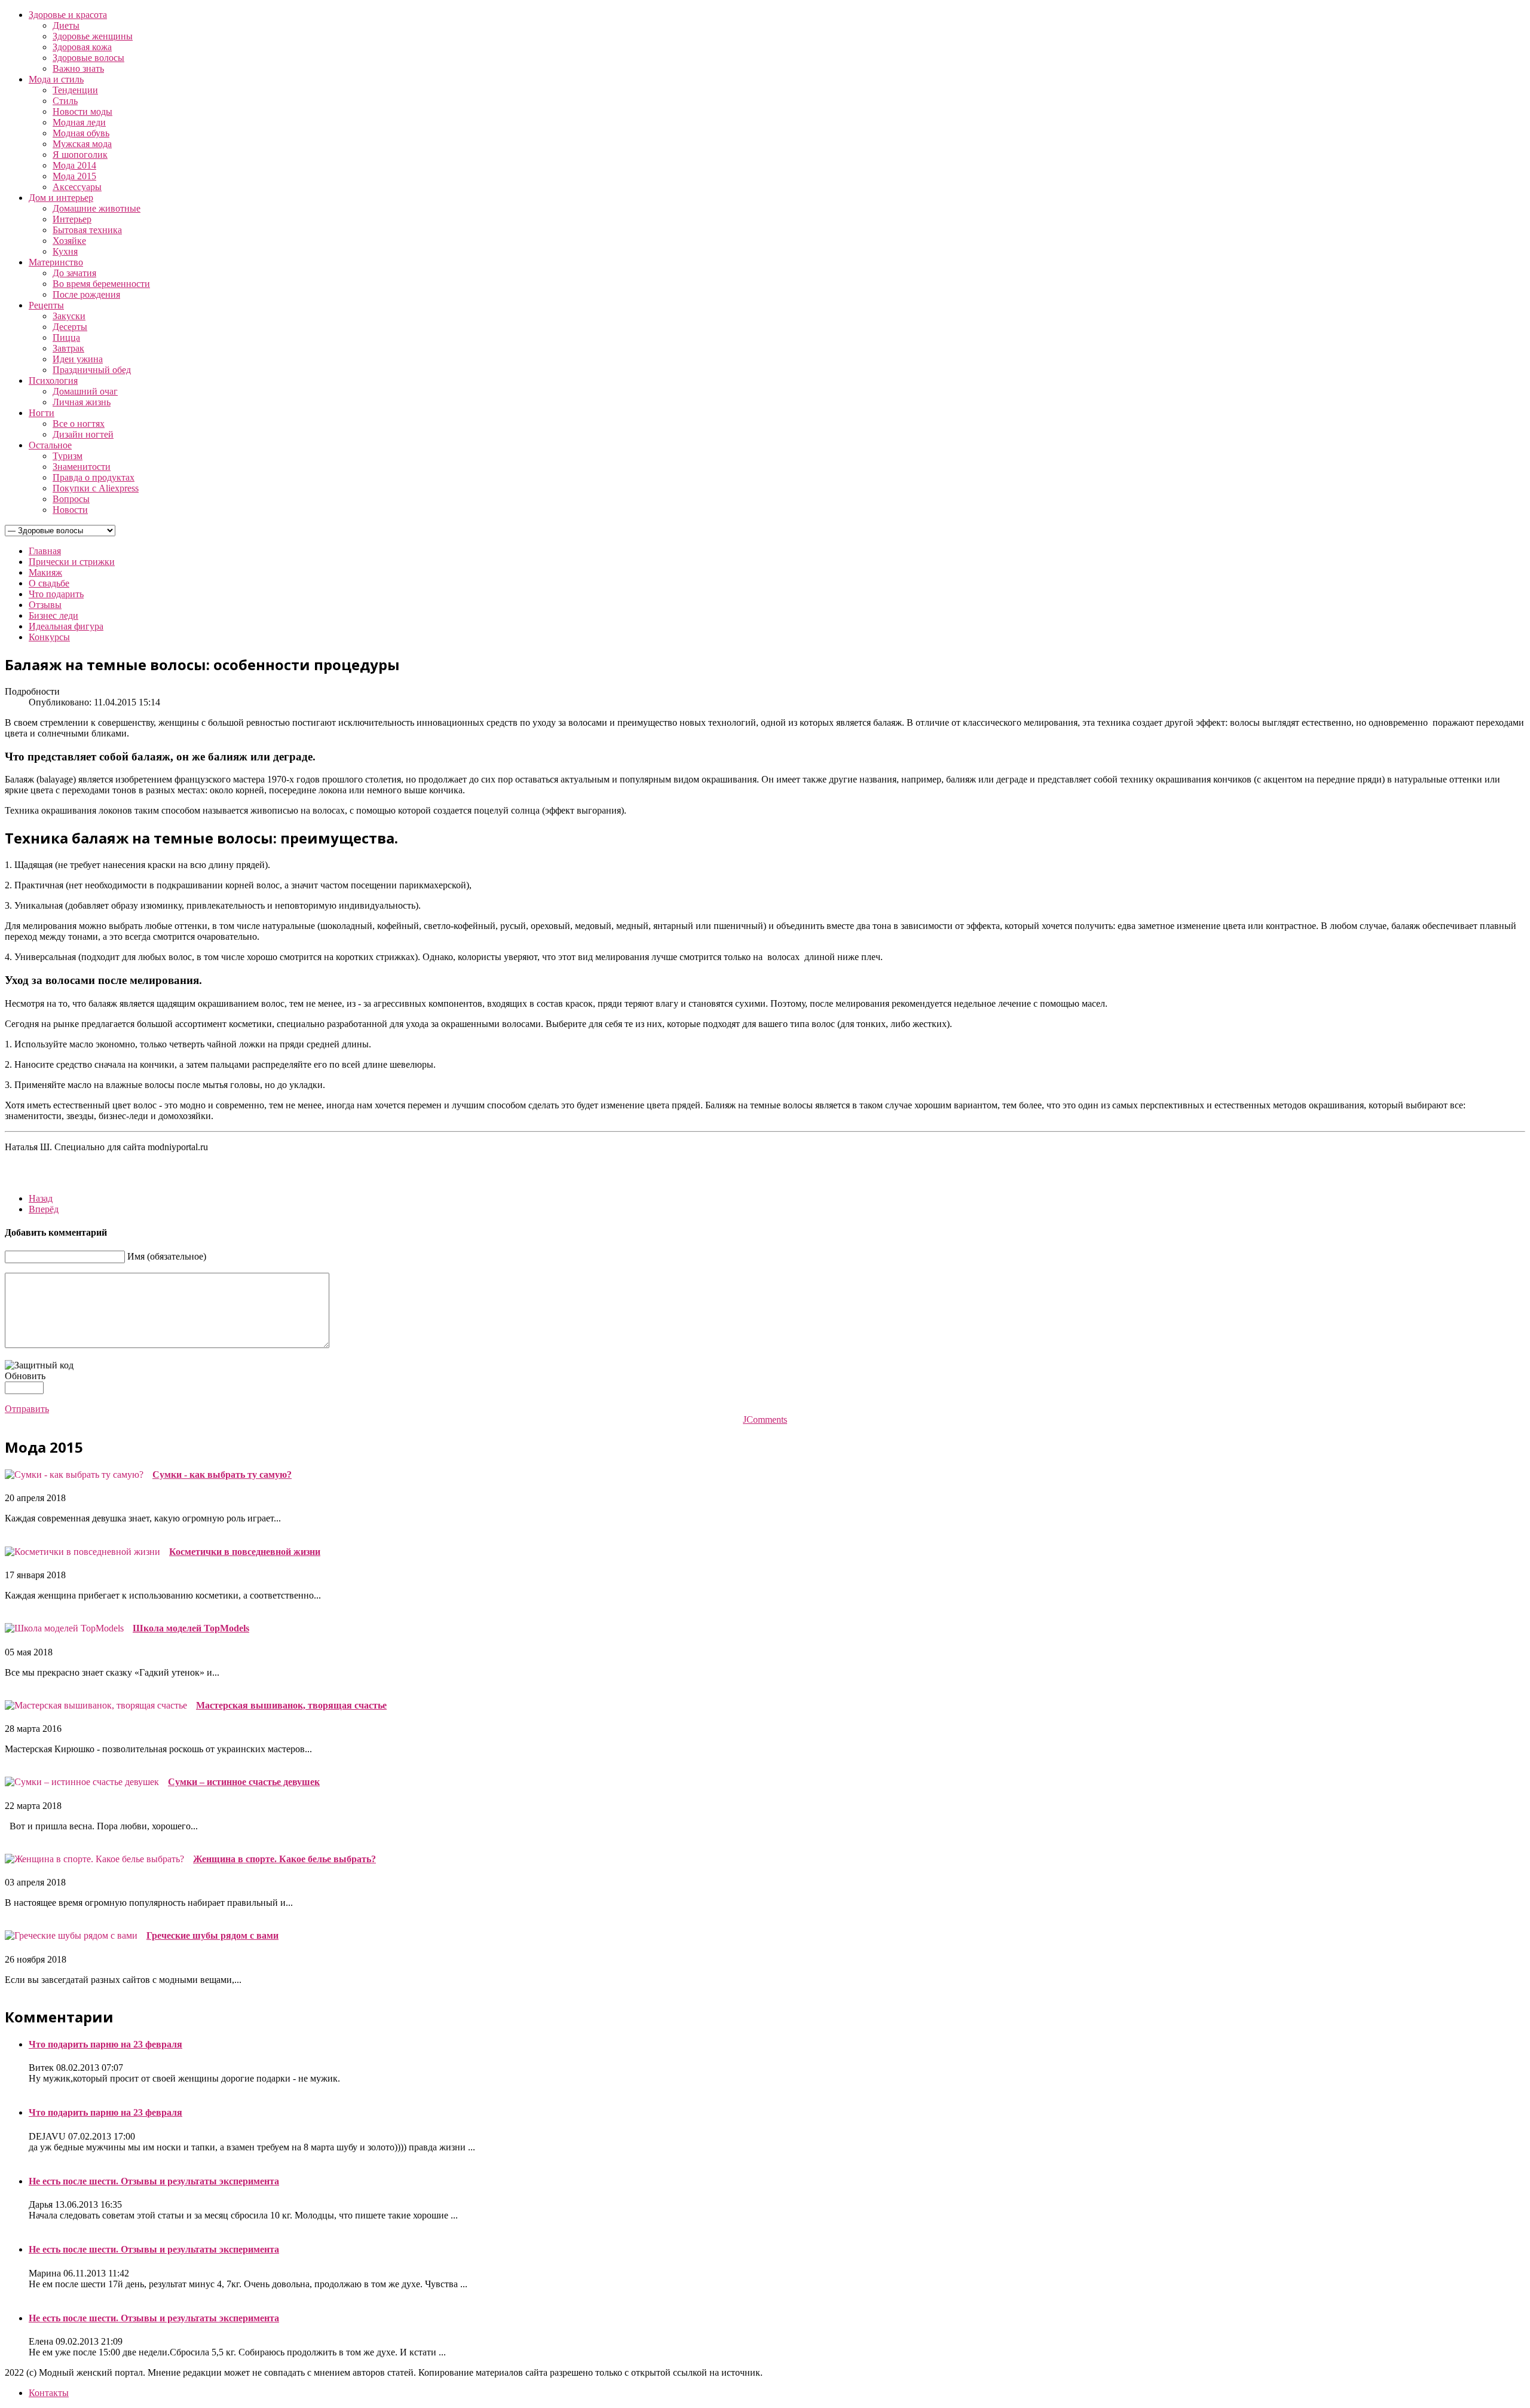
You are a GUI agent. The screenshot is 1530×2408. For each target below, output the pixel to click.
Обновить (25, 1376)
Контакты (49, 2393)
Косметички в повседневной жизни (245, 1552)
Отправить (27, 1409)
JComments (765, 1420)
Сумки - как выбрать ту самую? (222, 1475)
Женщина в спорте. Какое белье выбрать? (284, 1859)
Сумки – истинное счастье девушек (244, 1782)
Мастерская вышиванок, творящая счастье (291, 1705)
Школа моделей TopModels (191, 1628)
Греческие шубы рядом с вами (212, 1935)
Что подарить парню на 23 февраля (105, 2044)
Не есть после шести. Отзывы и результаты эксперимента (154, 2181)
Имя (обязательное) (167, 1256)
